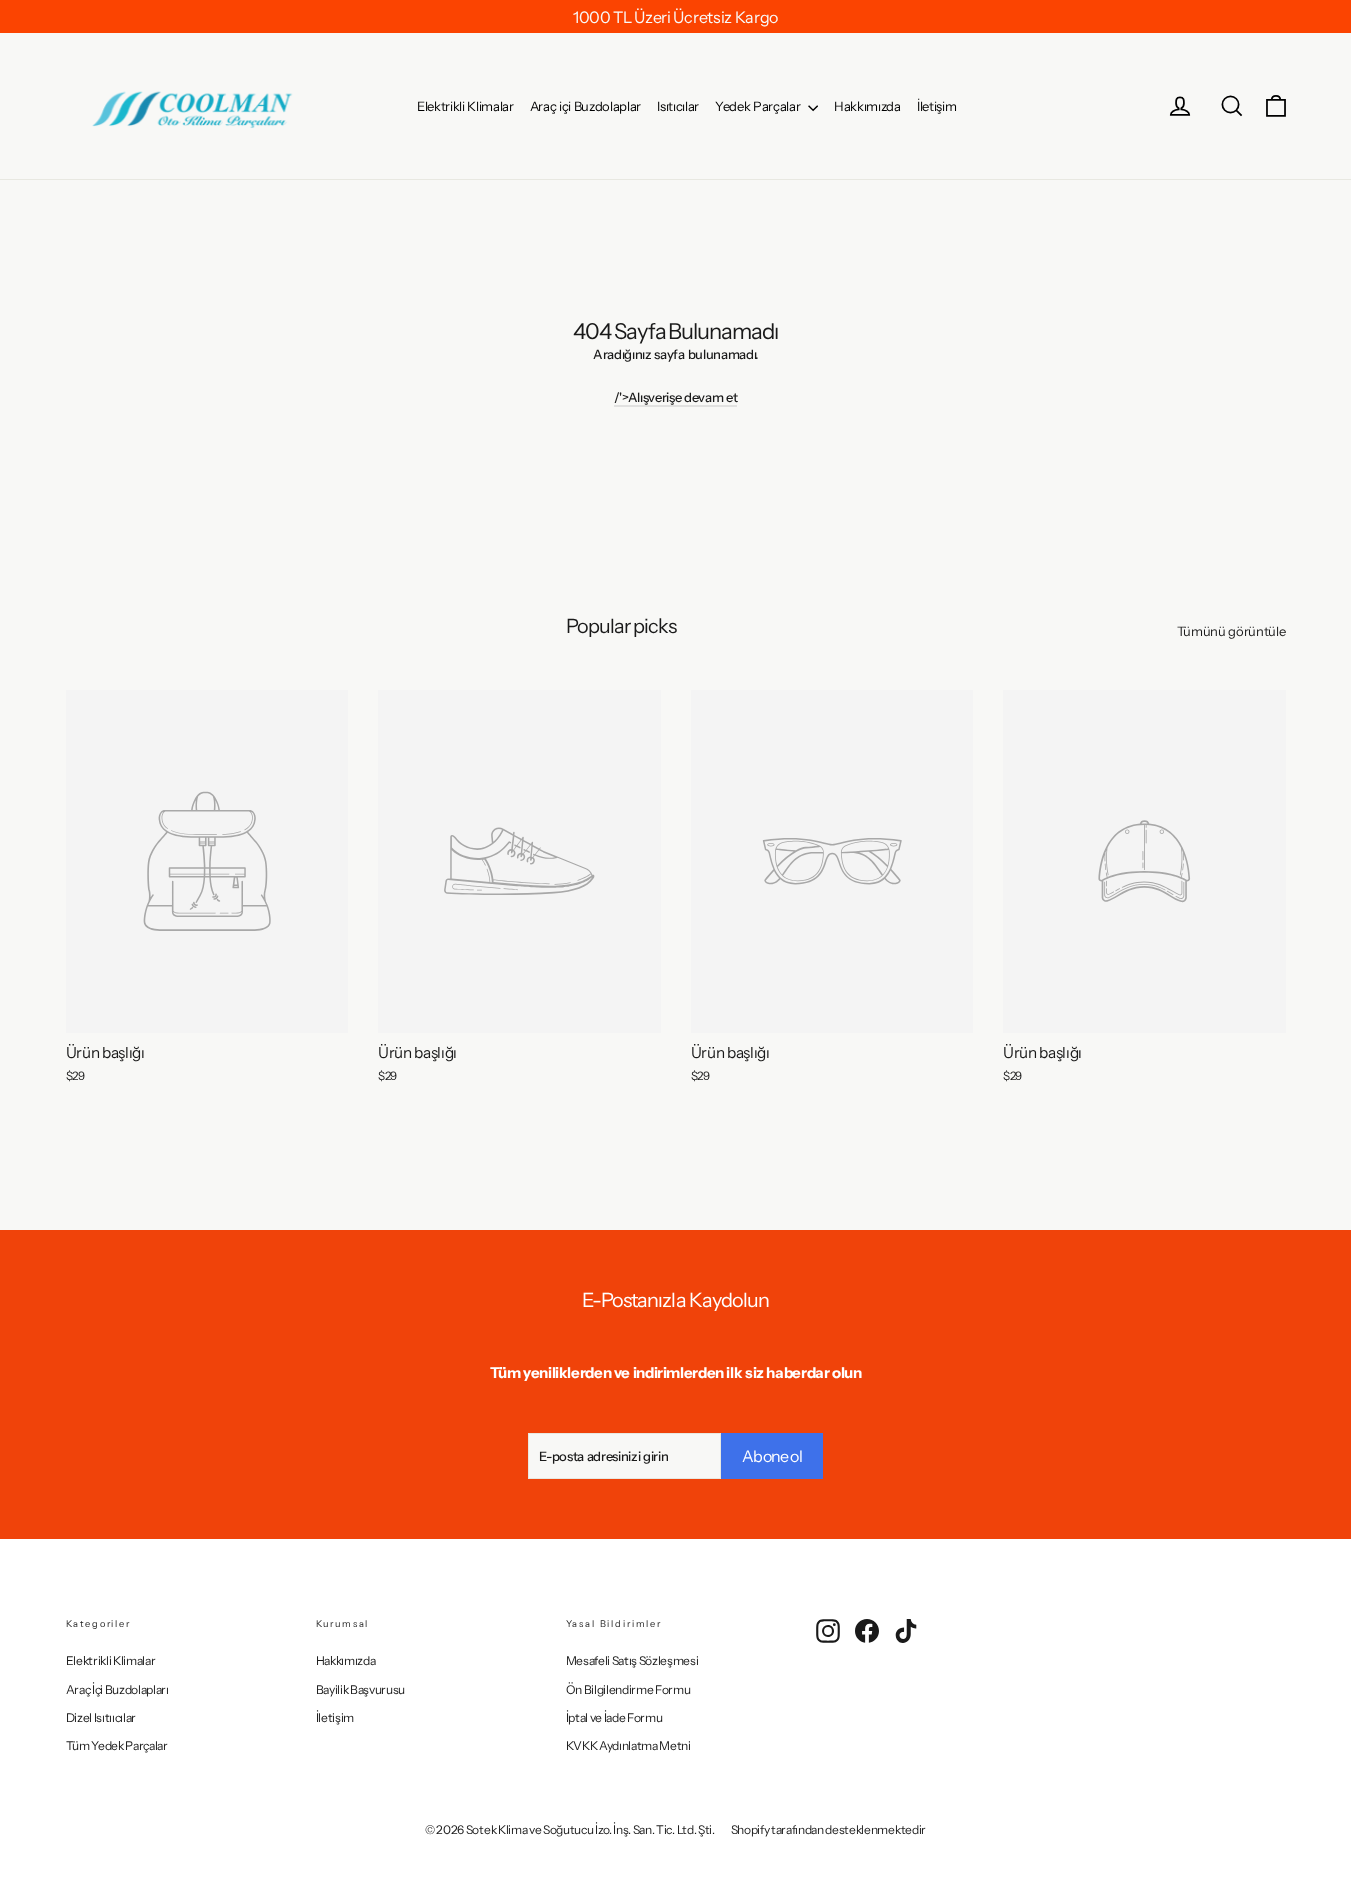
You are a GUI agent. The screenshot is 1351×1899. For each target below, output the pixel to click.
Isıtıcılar (678, 106)
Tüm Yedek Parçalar (117, 1745)
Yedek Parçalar (759, 106)
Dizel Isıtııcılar (101, 1717)
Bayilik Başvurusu (360, 1689)
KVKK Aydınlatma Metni (628, 1745)
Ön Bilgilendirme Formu (628, 1689)
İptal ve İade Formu (614, 1717)
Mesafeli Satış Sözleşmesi (632, 1660)
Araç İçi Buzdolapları (117, 1689)
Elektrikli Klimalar (465, 106)
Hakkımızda (867, 106)
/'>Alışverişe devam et (676, 397)
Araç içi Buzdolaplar (586, 106)
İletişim (936, 106)
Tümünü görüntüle (1231, 631)
